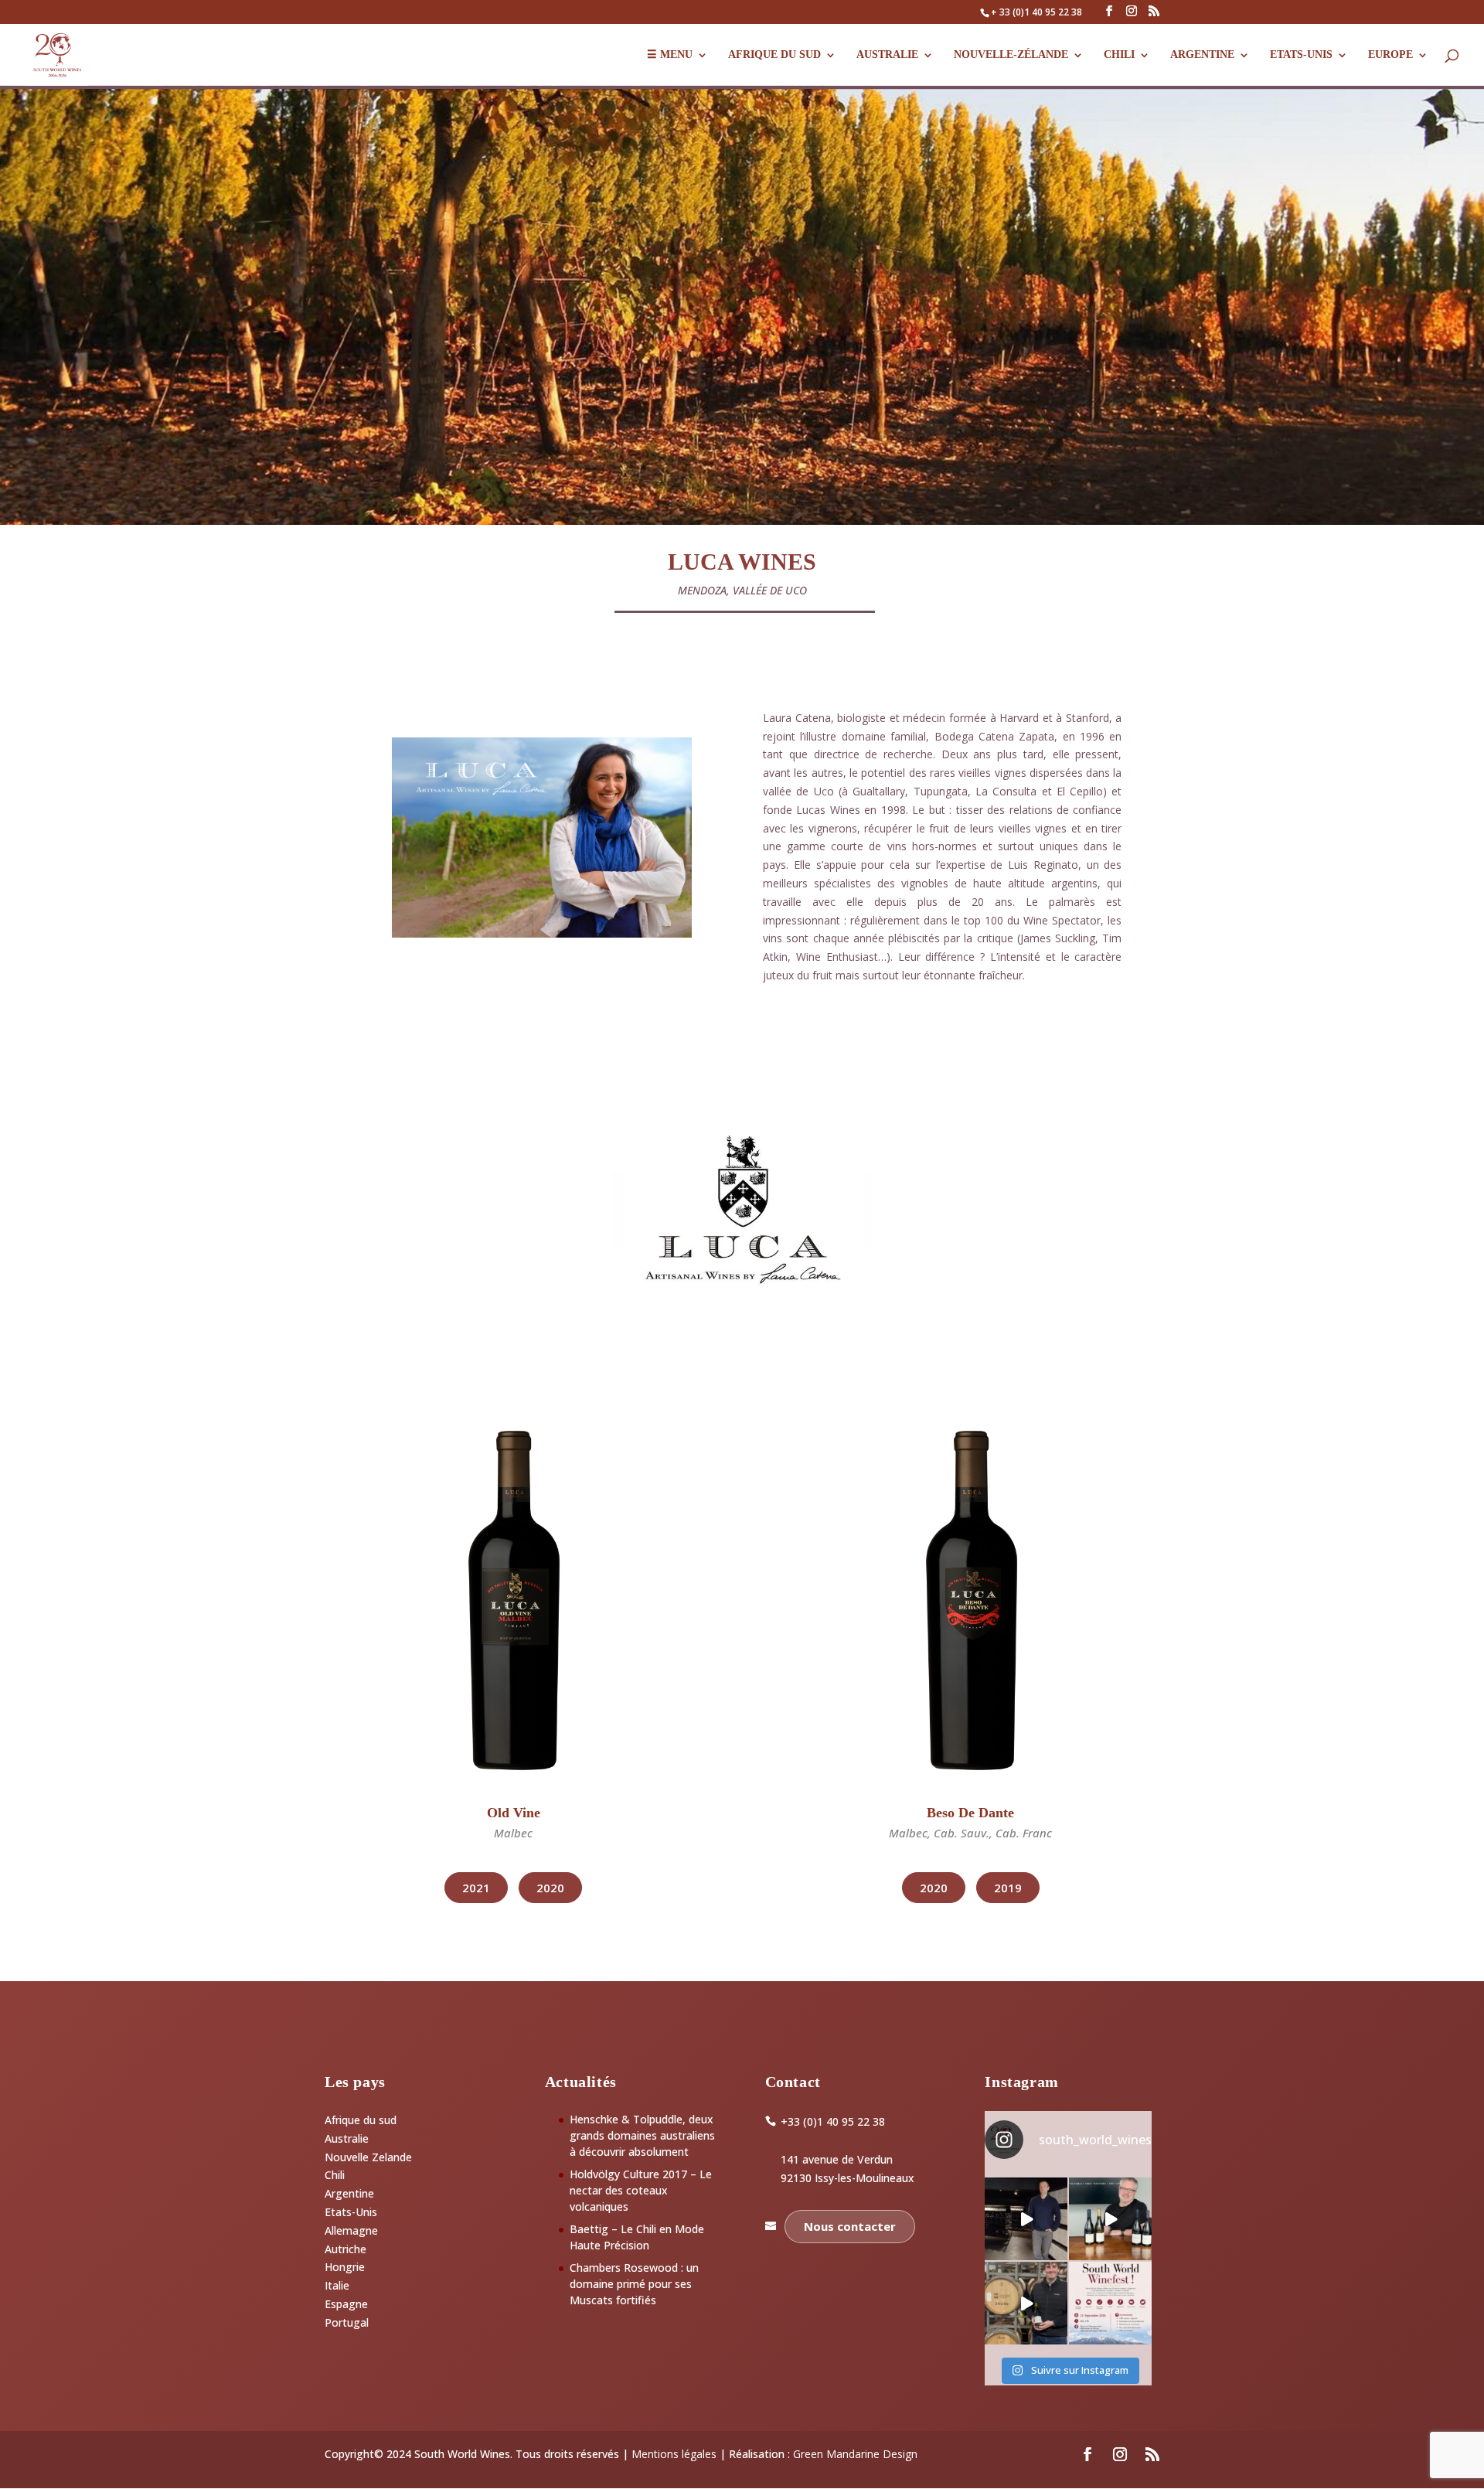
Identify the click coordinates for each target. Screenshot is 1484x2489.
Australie (887, 55)
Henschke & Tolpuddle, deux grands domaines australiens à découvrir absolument (642, 2135)
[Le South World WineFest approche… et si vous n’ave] (1110, 2303)
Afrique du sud (361, 2120)
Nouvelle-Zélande (1011, 55)
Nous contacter (850, 2226)
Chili (1119, 55)
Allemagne (351, 2230)
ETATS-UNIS (1301, 55)
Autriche (345, 2249)
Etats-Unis (351, 2212)
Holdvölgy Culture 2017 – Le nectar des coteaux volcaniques (641, 2190)
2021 (476, 1888)
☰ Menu (670, 55)
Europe (1390, 55)
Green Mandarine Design (855, 2454)
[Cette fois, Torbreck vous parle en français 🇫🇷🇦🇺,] (1026, 2303)
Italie (337, 2285)
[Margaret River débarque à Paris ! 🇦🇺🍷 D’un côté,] (1026, 2219)
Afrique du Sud (774, 55)
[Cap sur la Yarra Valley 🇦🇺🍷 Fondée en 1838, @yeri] (1110, 2219)
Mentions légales (674, 2454)
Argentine (1202, 55)
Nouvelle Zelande (368, 2157)
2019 (1008, 1888)
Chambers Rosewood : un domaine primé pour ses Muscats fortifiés (634, 2284)
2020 (550, 1888)
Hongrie (345, 2267)
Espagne (346, 2304)
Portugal (347, 2322)
